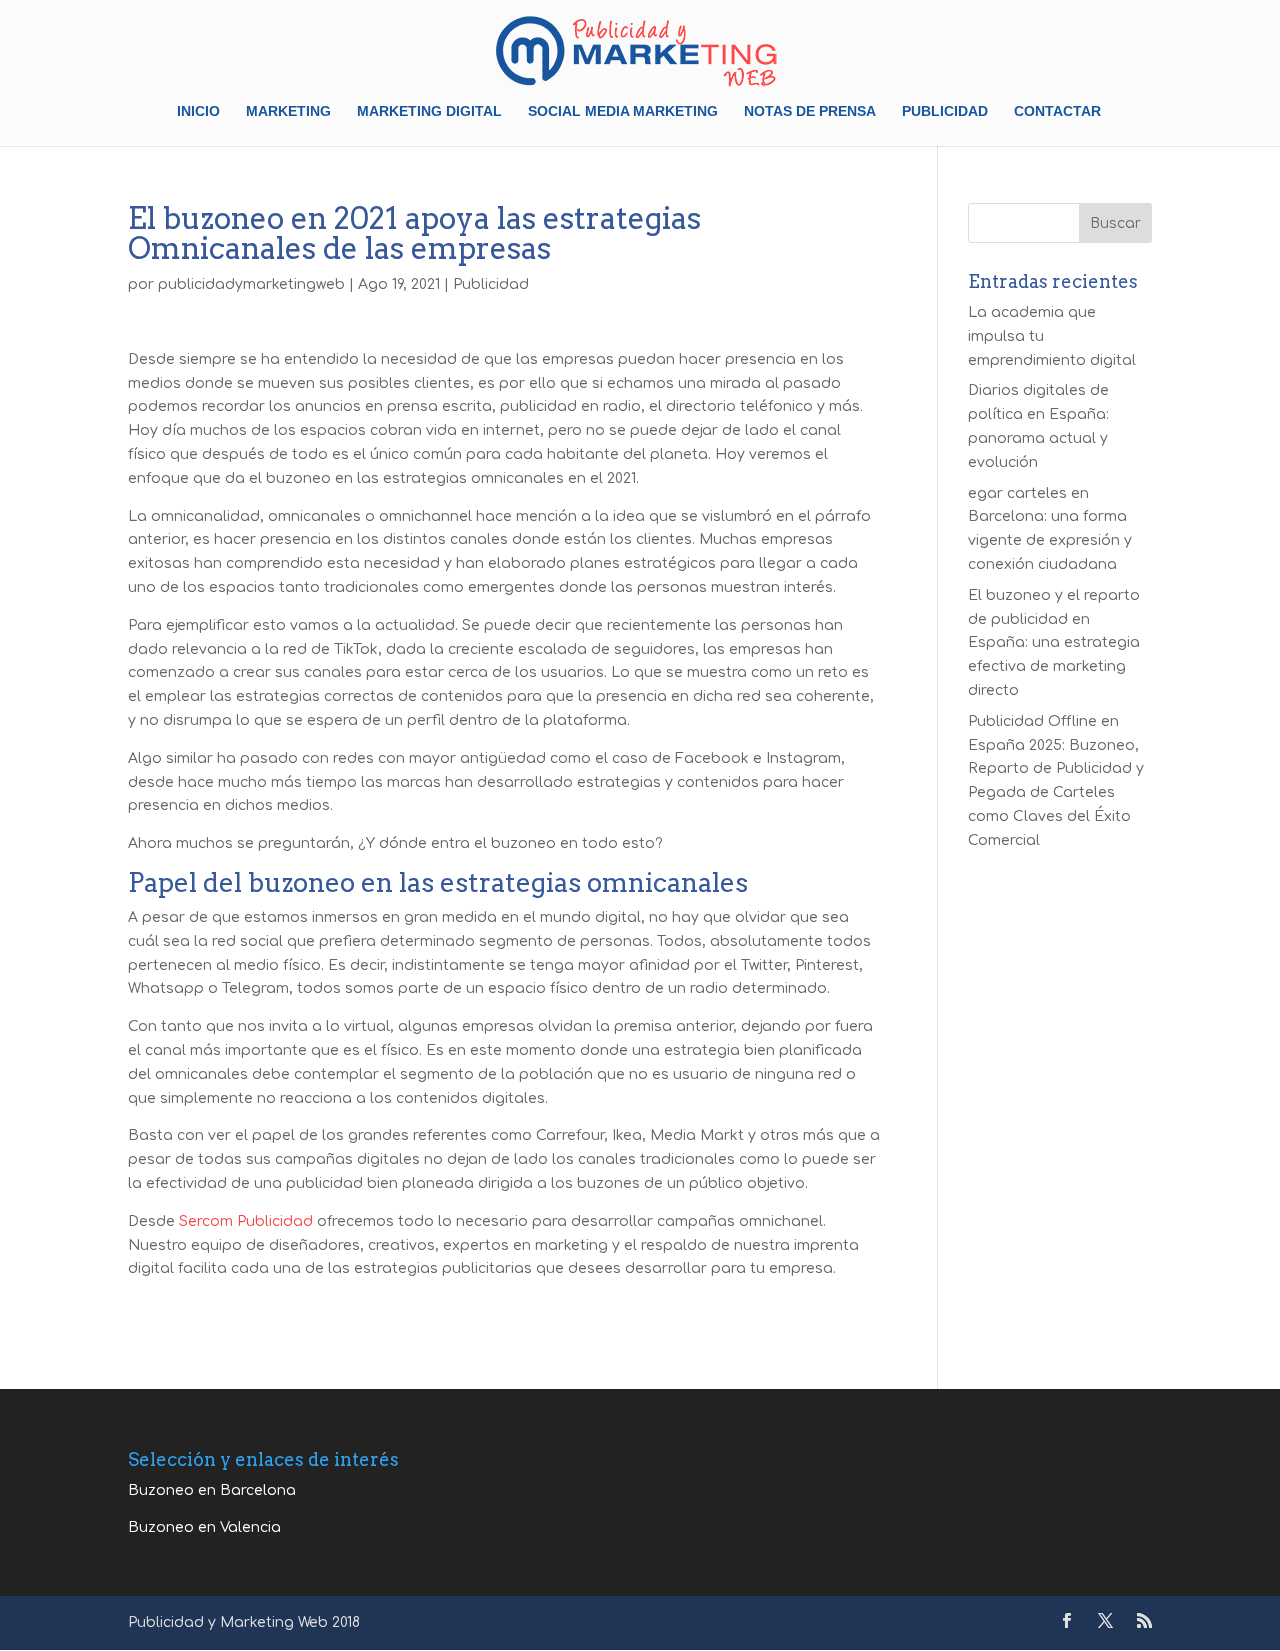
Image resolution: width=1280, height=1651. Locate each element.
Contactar (1057, 111)
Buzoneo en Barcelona (212, 1490)
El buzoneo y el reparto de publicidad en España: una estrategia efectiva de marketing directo (1054, 643)
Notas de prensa (810, 111)
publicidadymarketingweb (251, 284)
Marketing (288, 111)
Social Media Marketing (623, 111)
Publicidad (945, 111)
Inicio (198, 111)
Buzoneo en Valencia (204, 1527)
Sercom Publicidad (246, 1221)
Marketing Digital (429, 111)
